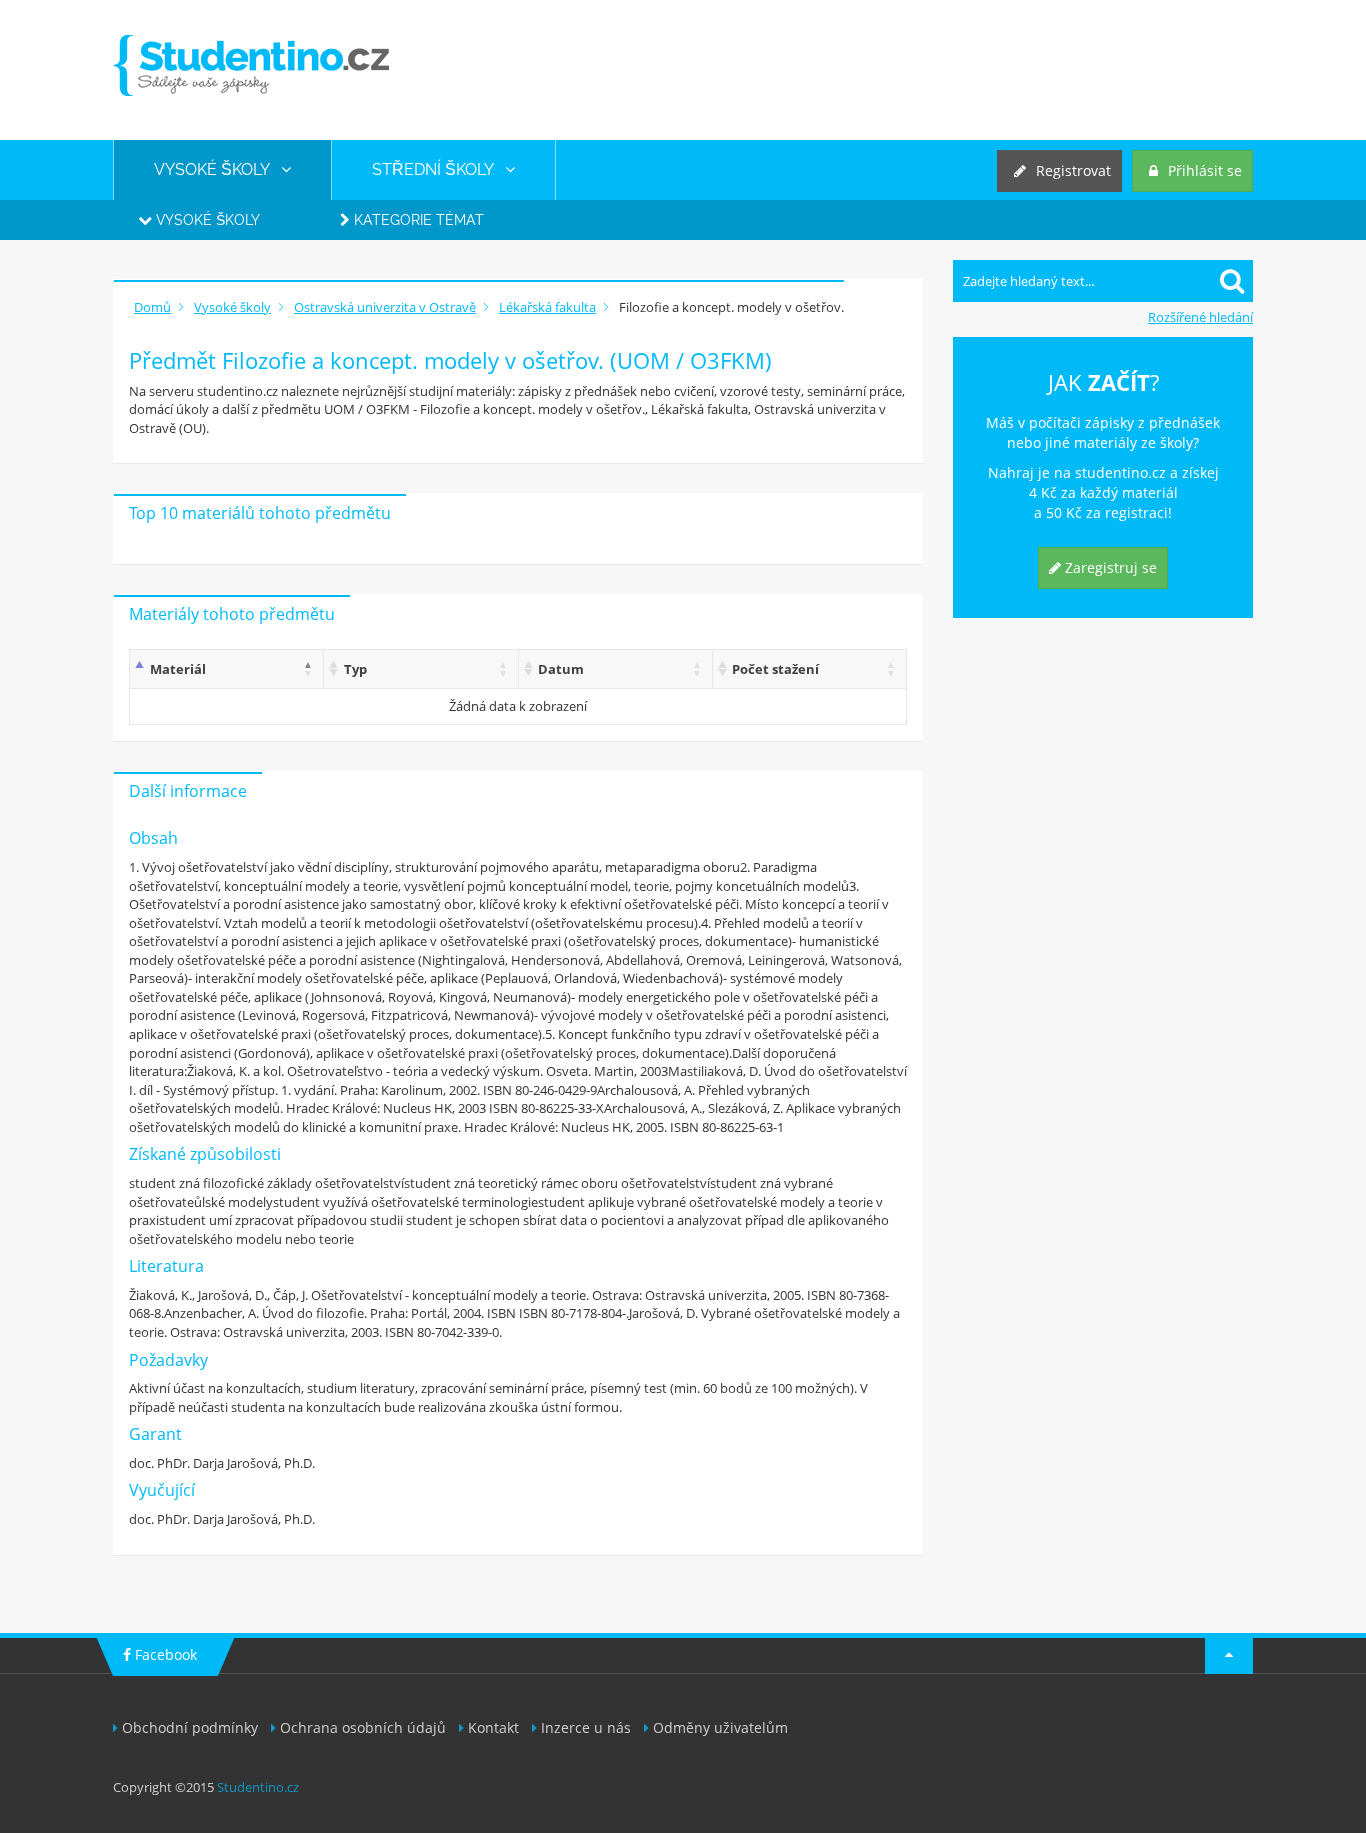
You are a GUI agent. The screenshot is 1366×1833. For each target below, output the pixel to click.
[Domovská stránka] (251, 65)
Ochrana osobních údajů (363, 1727)
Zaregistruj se (1109, 567)
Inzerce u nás (586, 1727)
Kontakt (493, 1727)
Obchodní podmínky (190, 1727)
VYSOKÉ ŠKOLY (217, 169)
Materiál (178, 669)
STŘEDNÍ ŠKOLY (438, 169)
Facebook (164, 1654)
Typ (355, 669)
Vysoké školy (206, 220)
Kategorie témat (417, 220)
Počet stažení (775, 669)
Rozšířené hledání (1200, 317)
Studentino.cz (258, 1787)
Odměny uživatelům (720, 1727)
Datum (561, 669)
